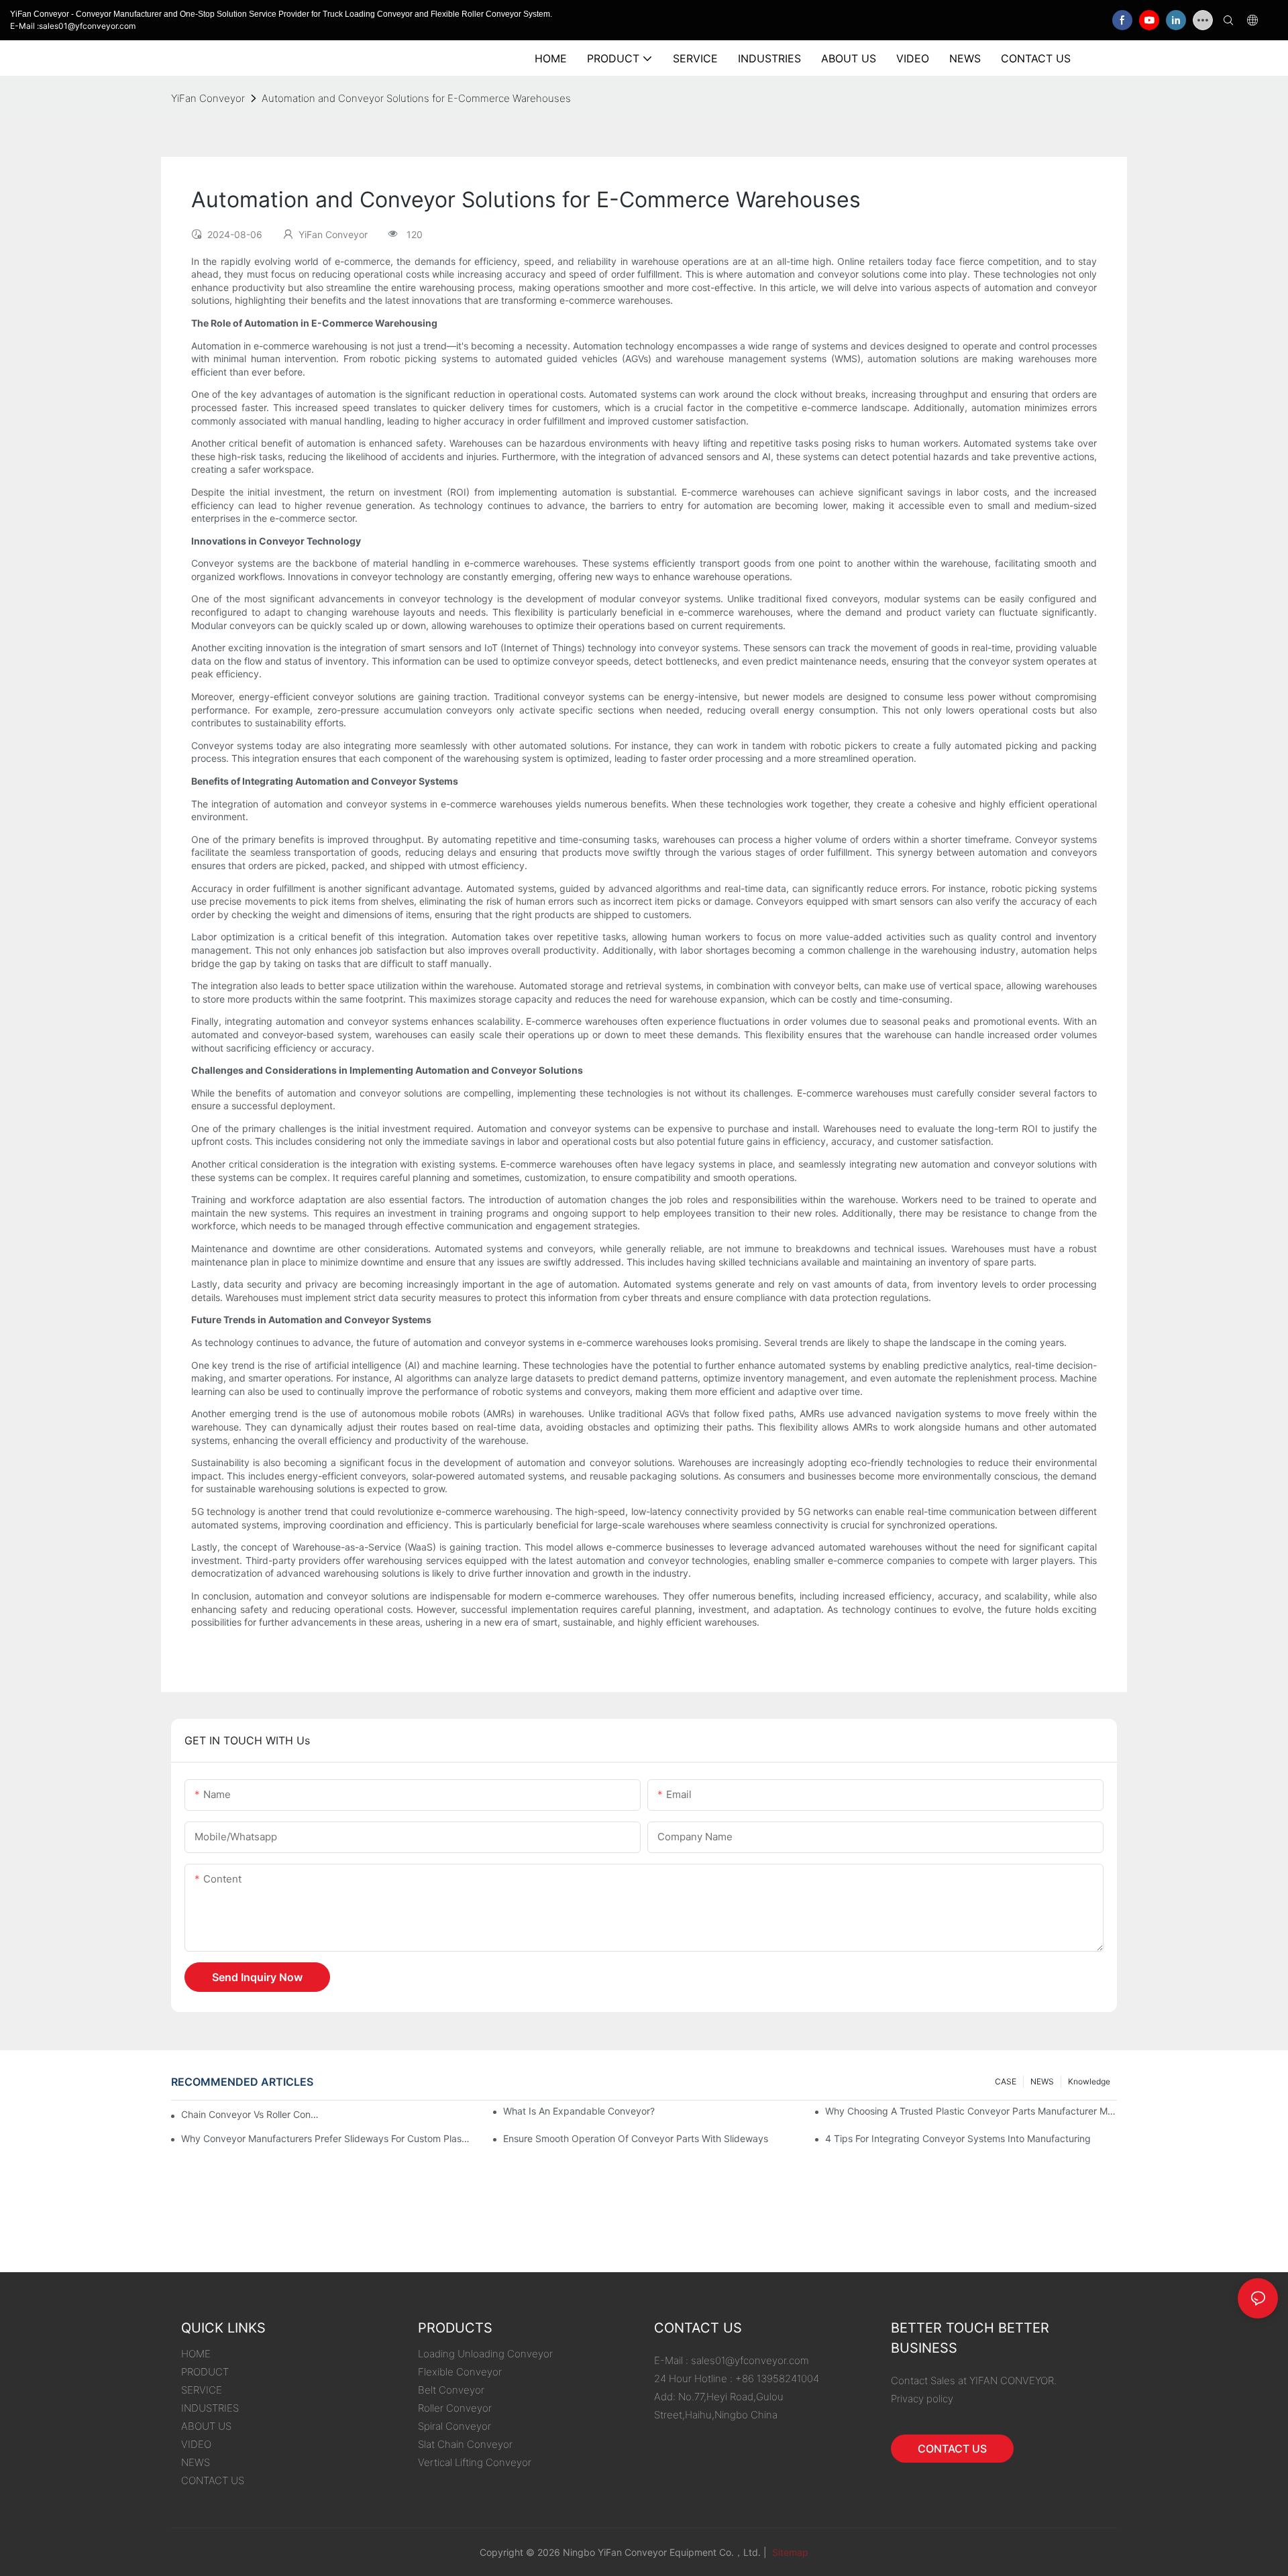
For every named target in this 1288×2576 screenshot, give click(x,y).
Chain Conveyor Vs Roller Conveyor (252, 2114)
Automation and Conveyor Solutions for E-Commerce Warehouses (416, 98)
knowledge (1089, 2081)
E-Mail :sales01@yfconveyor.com (73, 26)
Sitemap (789, 2552)
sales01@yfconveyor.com (750, 2360)
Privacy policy (922, 2399)
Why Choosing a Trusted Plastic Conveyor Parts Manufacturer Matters (971, 2111)
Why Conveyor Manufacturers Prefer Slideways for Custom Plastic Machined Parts (327, 2138)
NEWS (1042, 2081)
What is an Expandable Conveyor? (579, 2111)
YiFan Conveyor (208, 98)
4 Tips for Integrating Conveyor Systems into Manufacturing (958, 2138)
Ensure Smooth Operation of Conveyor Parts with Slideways (636, 2138)
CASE (1006, 2081)
